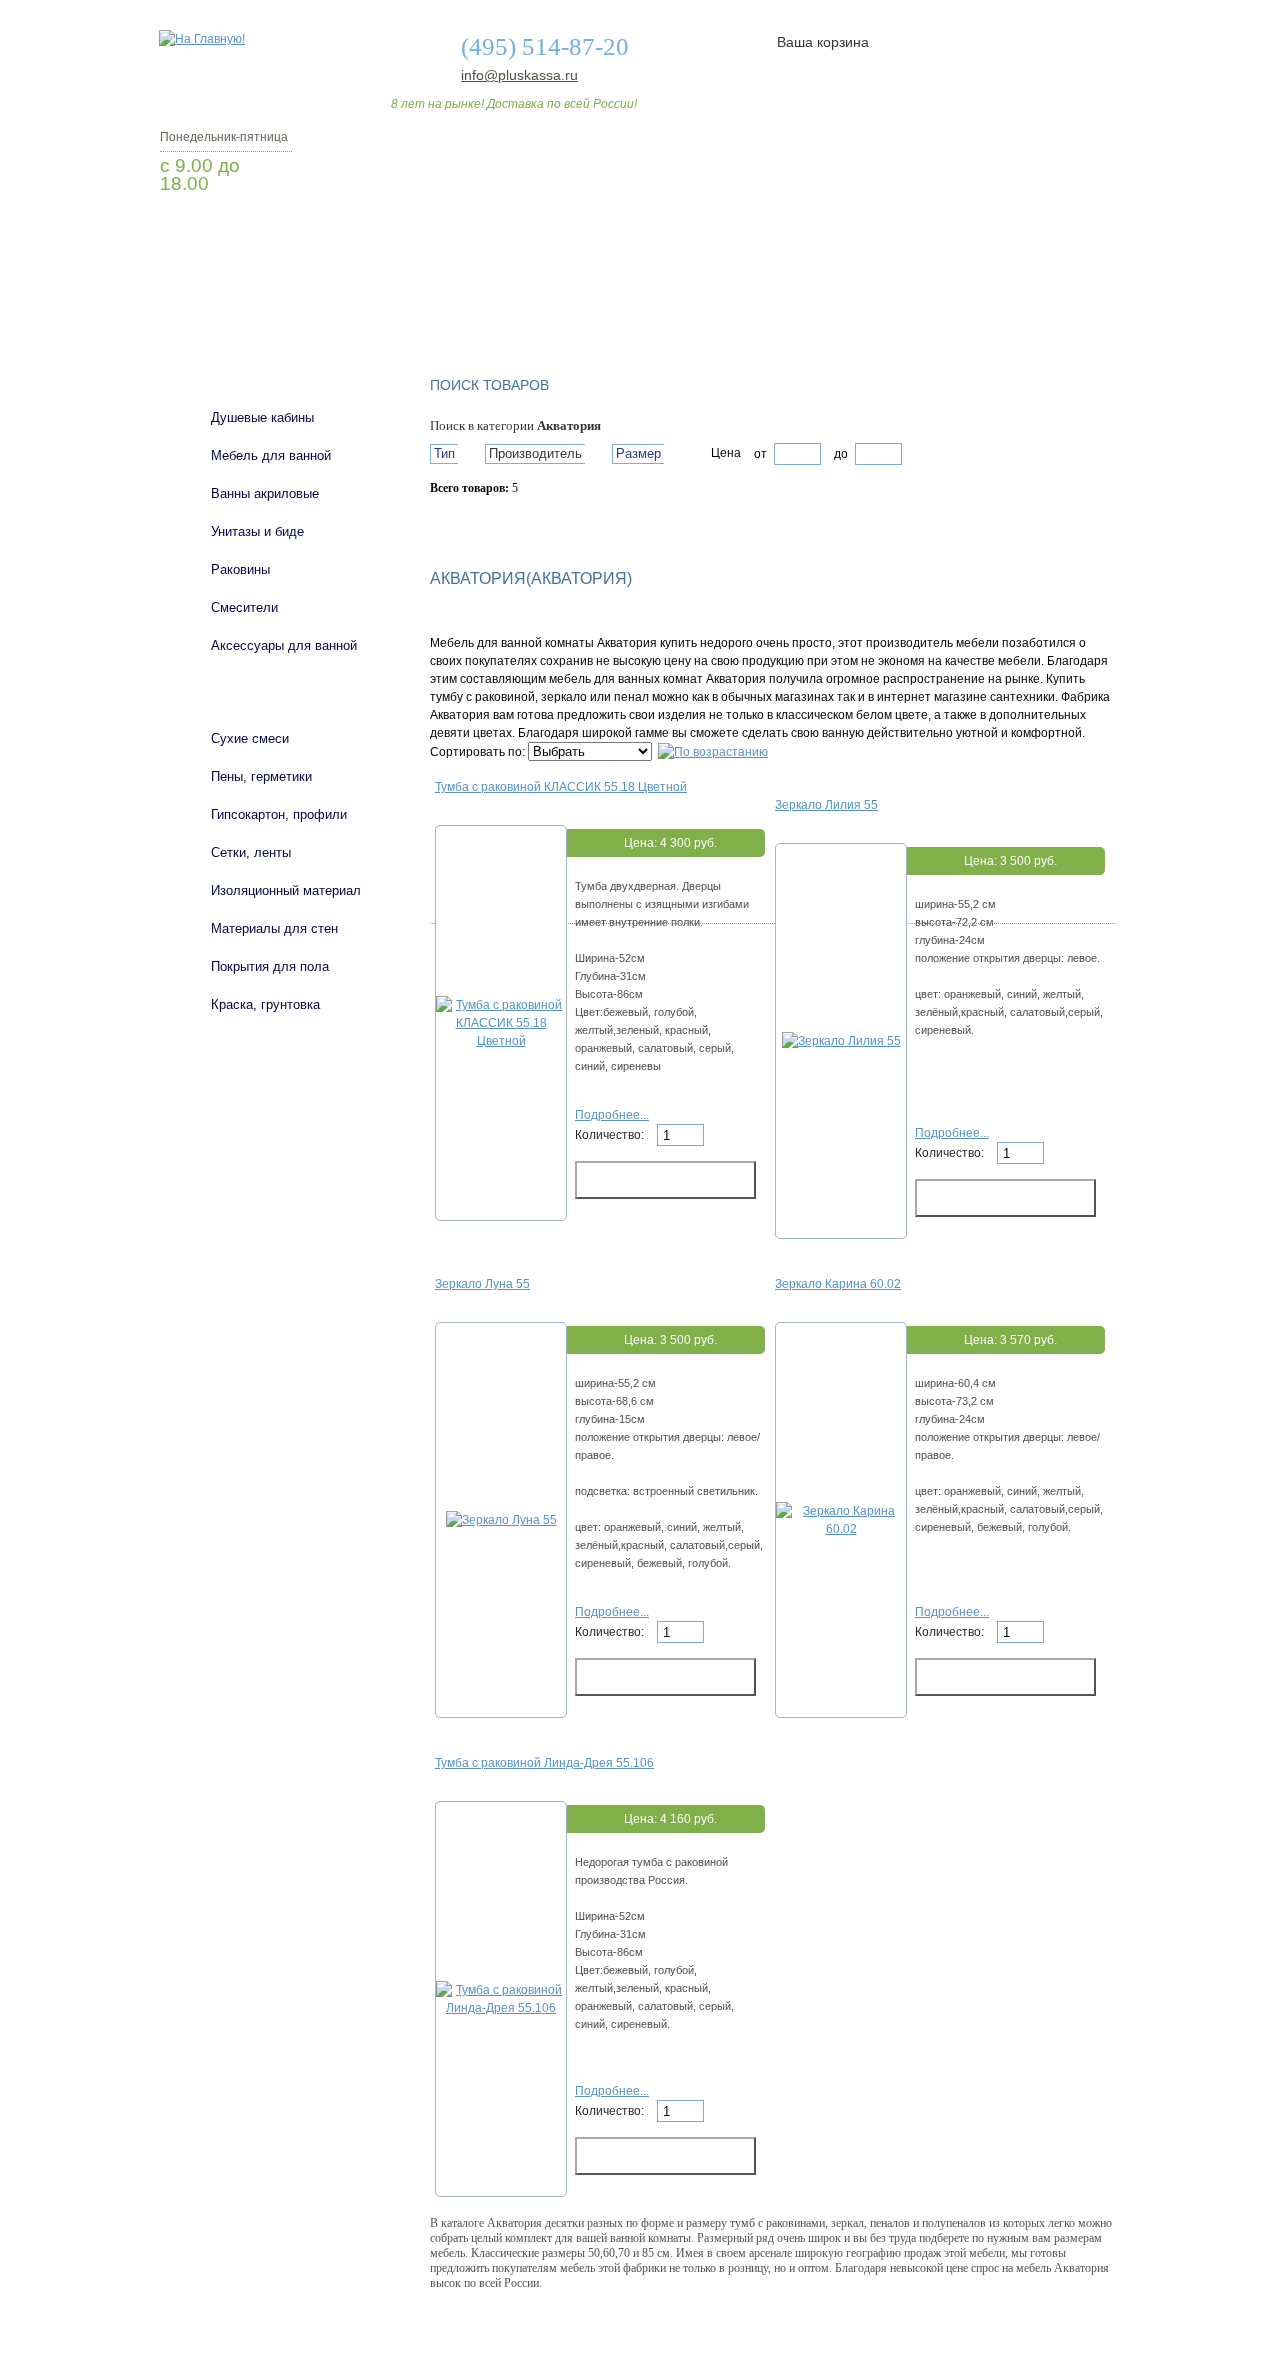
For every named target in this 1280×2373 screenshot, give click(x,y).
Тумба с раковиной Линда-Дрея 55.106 (544, 1763)
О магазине (472, 303)
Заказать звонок (265, 235)
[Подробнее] (501, 1041)
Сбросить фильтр (521, 523)
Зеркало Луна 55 (482, 1284)
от (760, 454)
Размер (638, 453)
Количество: (611, 1135)
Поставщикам (901, 303)
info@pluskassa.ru (519, 75)
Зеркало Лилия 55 (826, 805)
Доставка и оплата (629, 303)
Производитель (535, 453)
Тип (444, 453)
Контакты (1038, 303)
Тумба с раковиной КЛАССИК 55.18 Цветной (561, 787)
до (839, 454)
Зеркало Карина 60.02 (838, 1284)
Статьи (772, 303)
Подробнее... (612, 1115)
